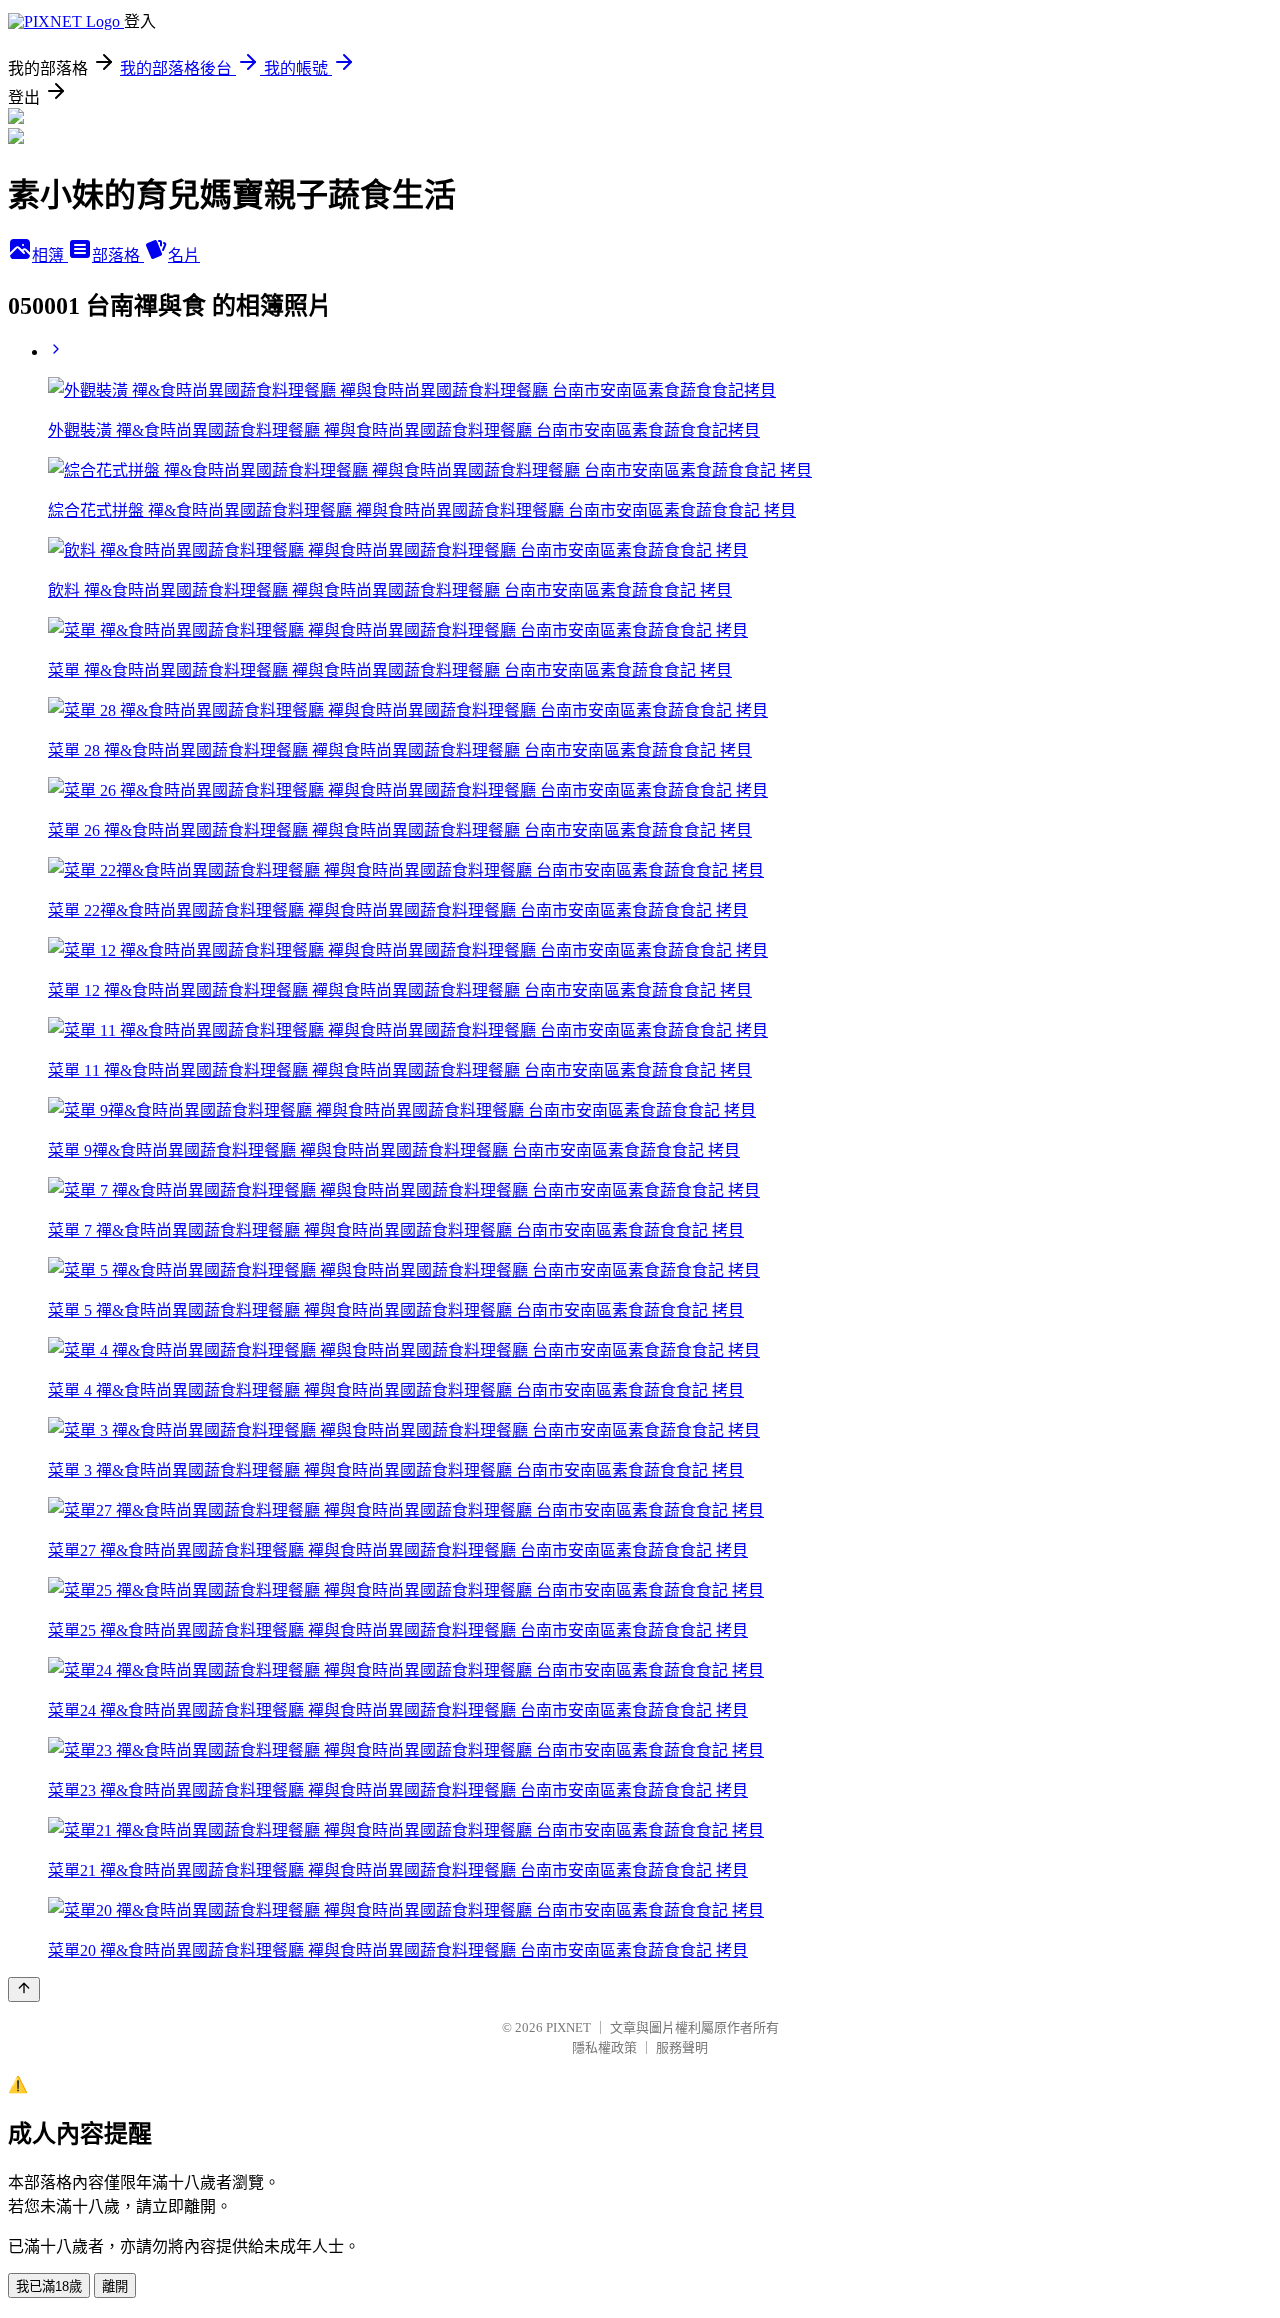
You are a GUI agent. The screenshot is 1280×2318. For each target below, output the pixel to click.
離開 (115, 2286)
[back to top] (24, 1989)
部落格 (118, 255)
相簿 (50, 255)
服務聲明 (682, 2047)
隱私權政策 (604, 2047)
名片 (184, 255)
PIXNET (568, 2027)
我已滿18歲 (49, 2286)
